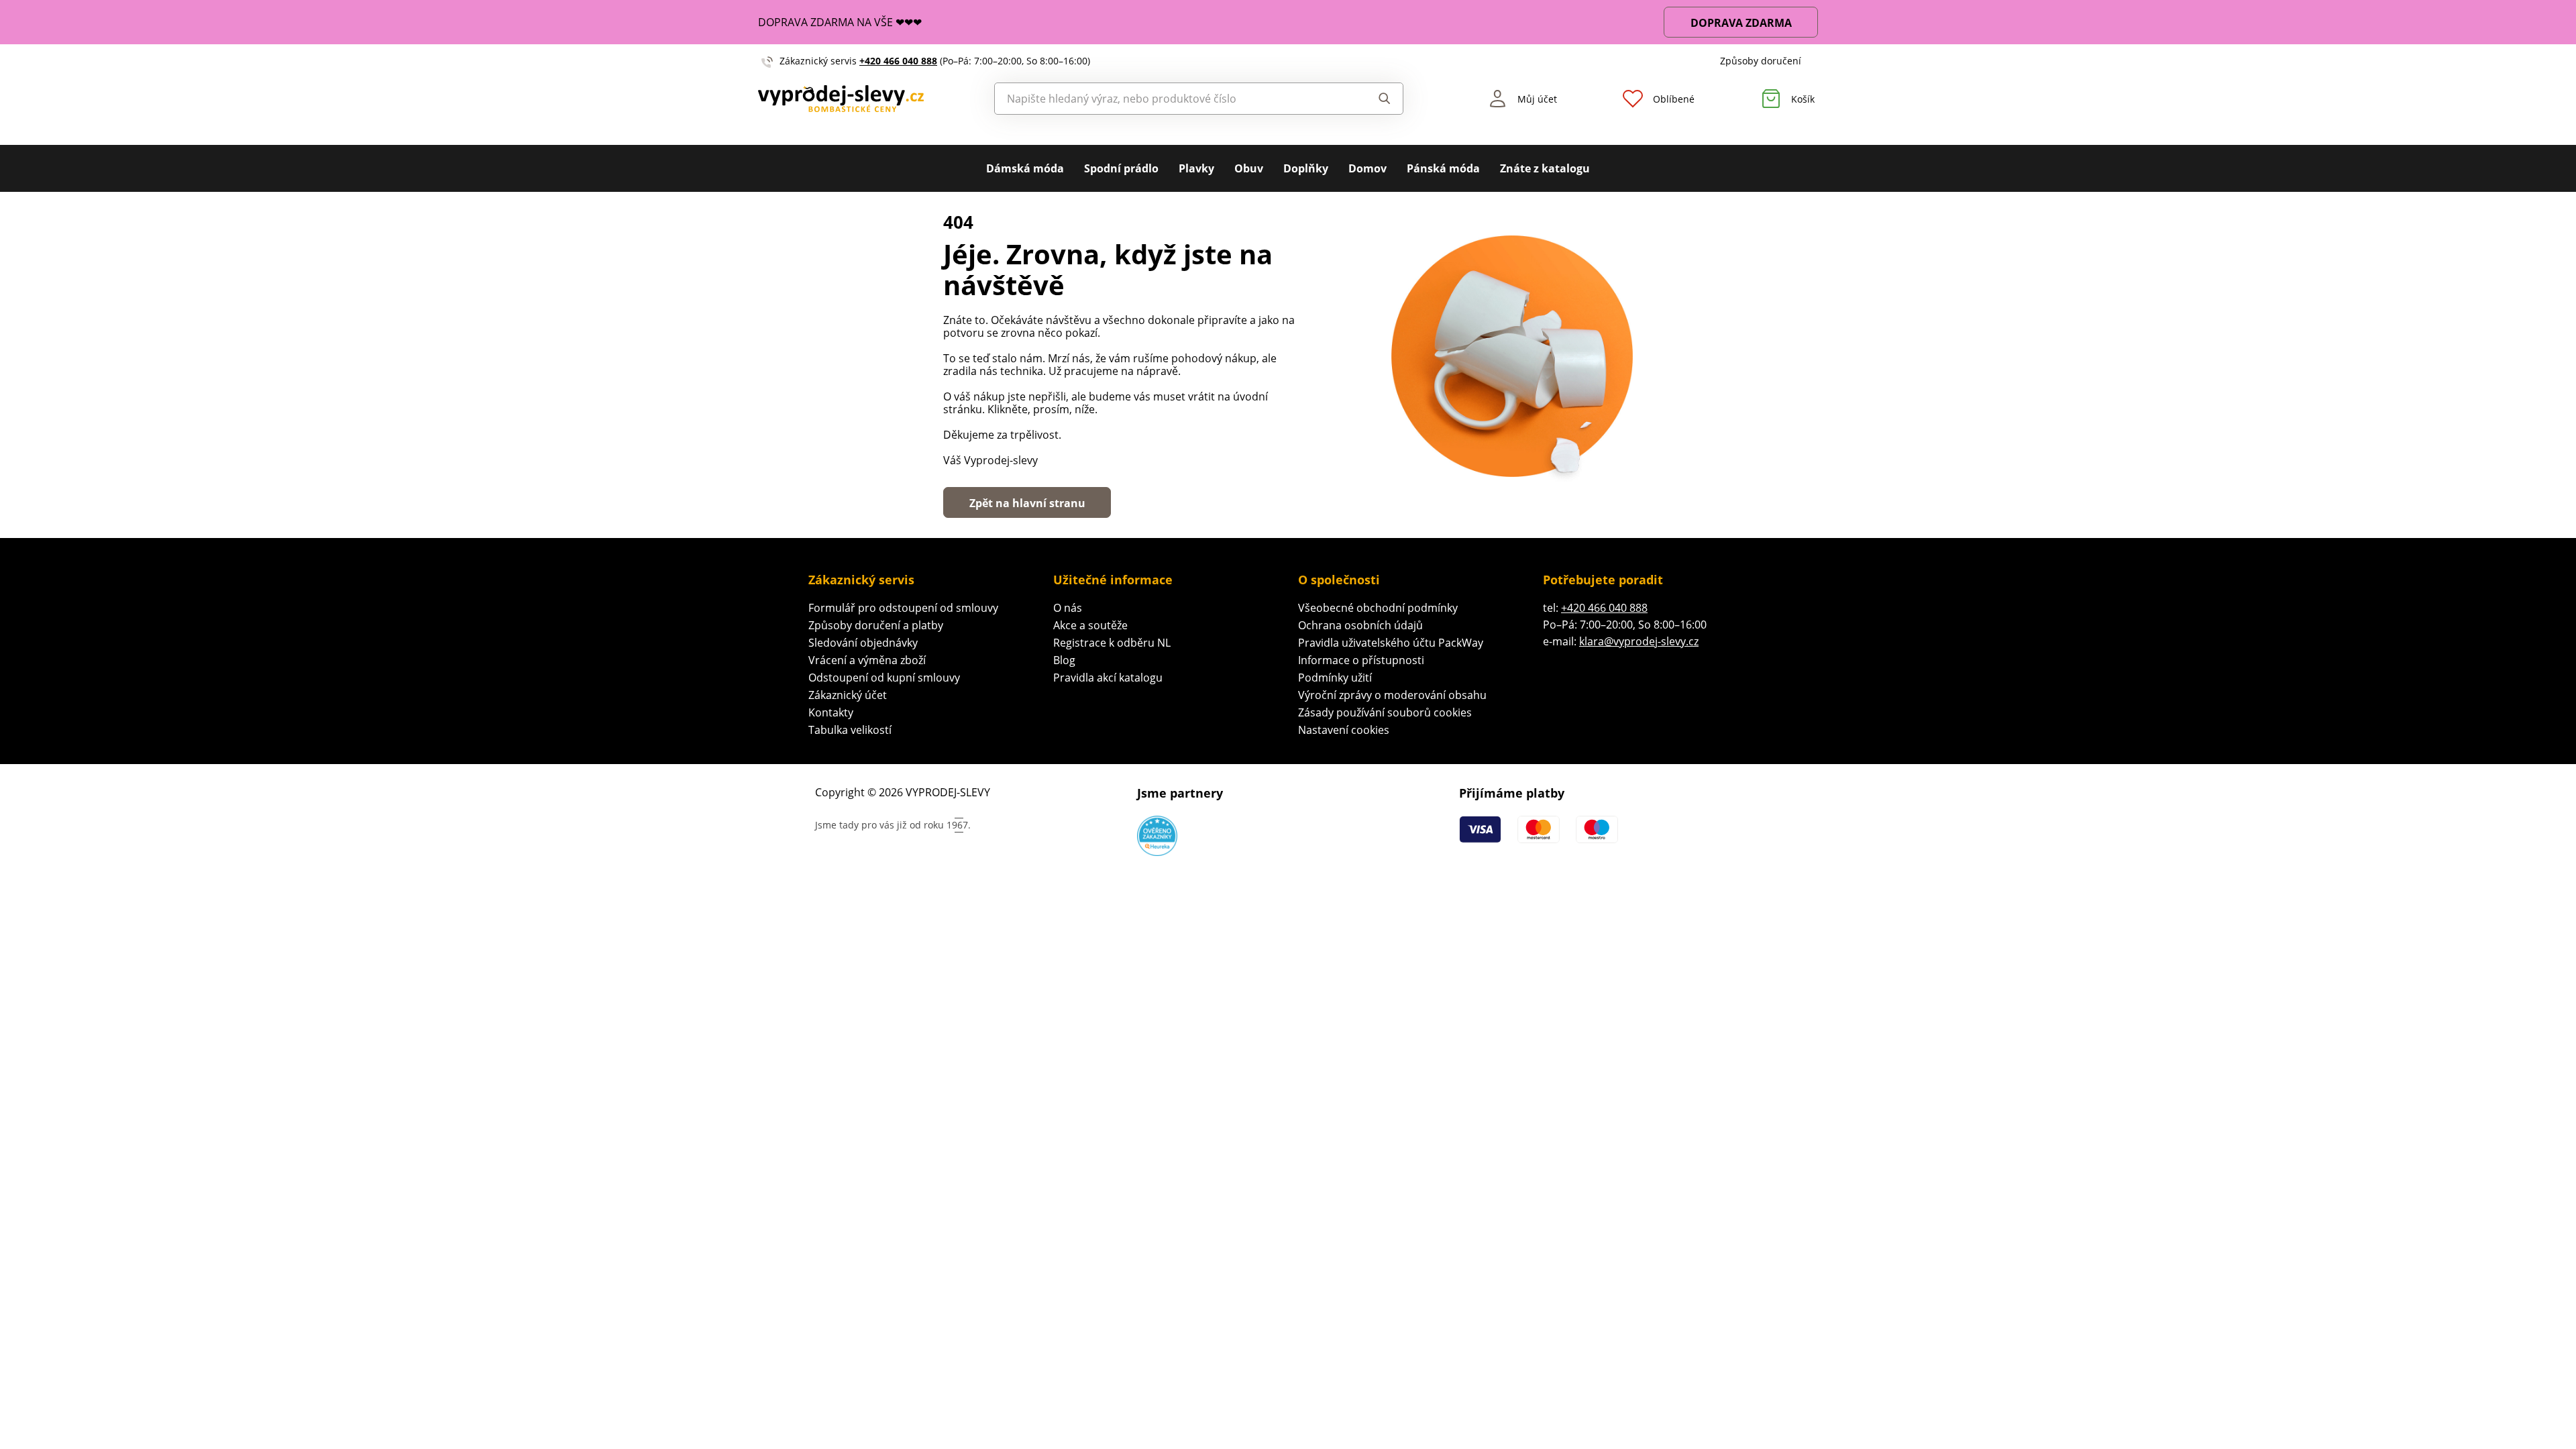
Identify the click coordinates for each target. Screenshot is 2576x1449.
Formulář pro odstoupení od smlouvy (903, 608)
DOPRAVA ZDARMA (1741, 23)
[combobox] (1168, 99)
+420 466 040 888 (898, 61)
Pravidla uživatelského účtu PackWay (1391, 643)
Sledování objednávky (863, 643)
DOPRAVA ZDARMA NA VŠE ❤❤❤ (840, 22)
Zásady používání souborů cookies (1385, 712)
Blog (1064, 660)
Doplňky (1306, 168)
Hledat (1372, 99)
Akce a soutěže (1090, 625)
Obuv (1249, 168)
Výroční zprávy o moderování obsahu (1392, 695)
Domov (1367, 168)
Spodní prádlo (1121, 168)
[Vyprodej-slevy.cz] (841, 99)
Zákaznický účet (848, 695)
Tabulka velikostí (850, 730)
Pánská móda (1443, 168)
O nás (1068, 608)
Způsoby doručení (1761, 61)
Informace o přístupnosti (1361, 660)
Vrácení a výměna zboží (867, 660)
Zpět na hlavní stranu (1027, 503)
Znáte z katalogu (1545, 168)
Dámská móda (1025, 168)
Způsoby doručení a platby (876, 625)
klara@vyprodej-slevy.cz (1639, 641)
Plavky (1196, 168)
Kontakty (831, 712)
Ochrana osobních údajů (1360, 625)
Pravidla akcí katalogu (1108, 678)
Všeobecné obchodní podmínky (1378, 608)
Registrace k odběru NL (1112, 643)
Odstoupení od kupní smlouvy (884, 678)
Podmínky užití (1335, 678)
